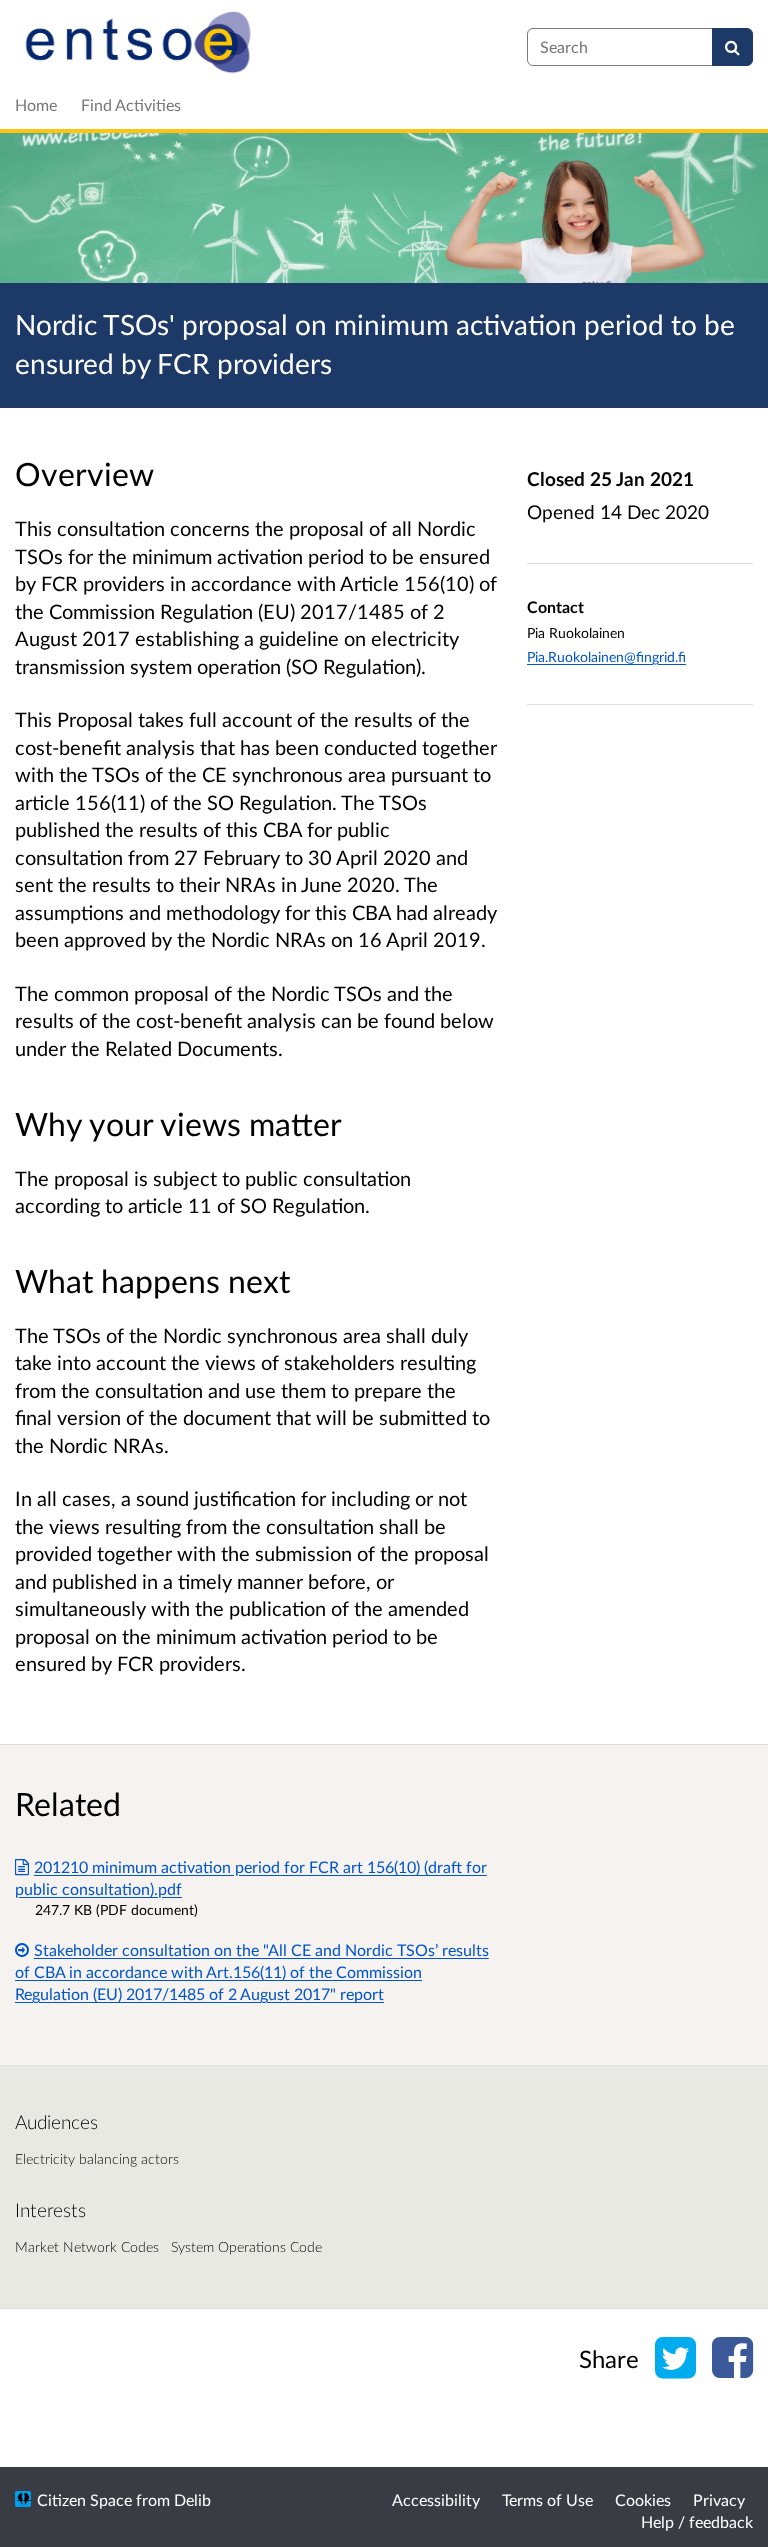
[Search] (732, 47)
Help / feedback (697, 2521)
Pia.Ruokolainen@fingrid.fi (606, 656)
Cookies (643, 2499)
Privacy (719, 2499)
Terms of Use (547, 2499)
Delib (192, 2499)
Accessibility (436, 2499)
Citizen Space (84, 2499)
